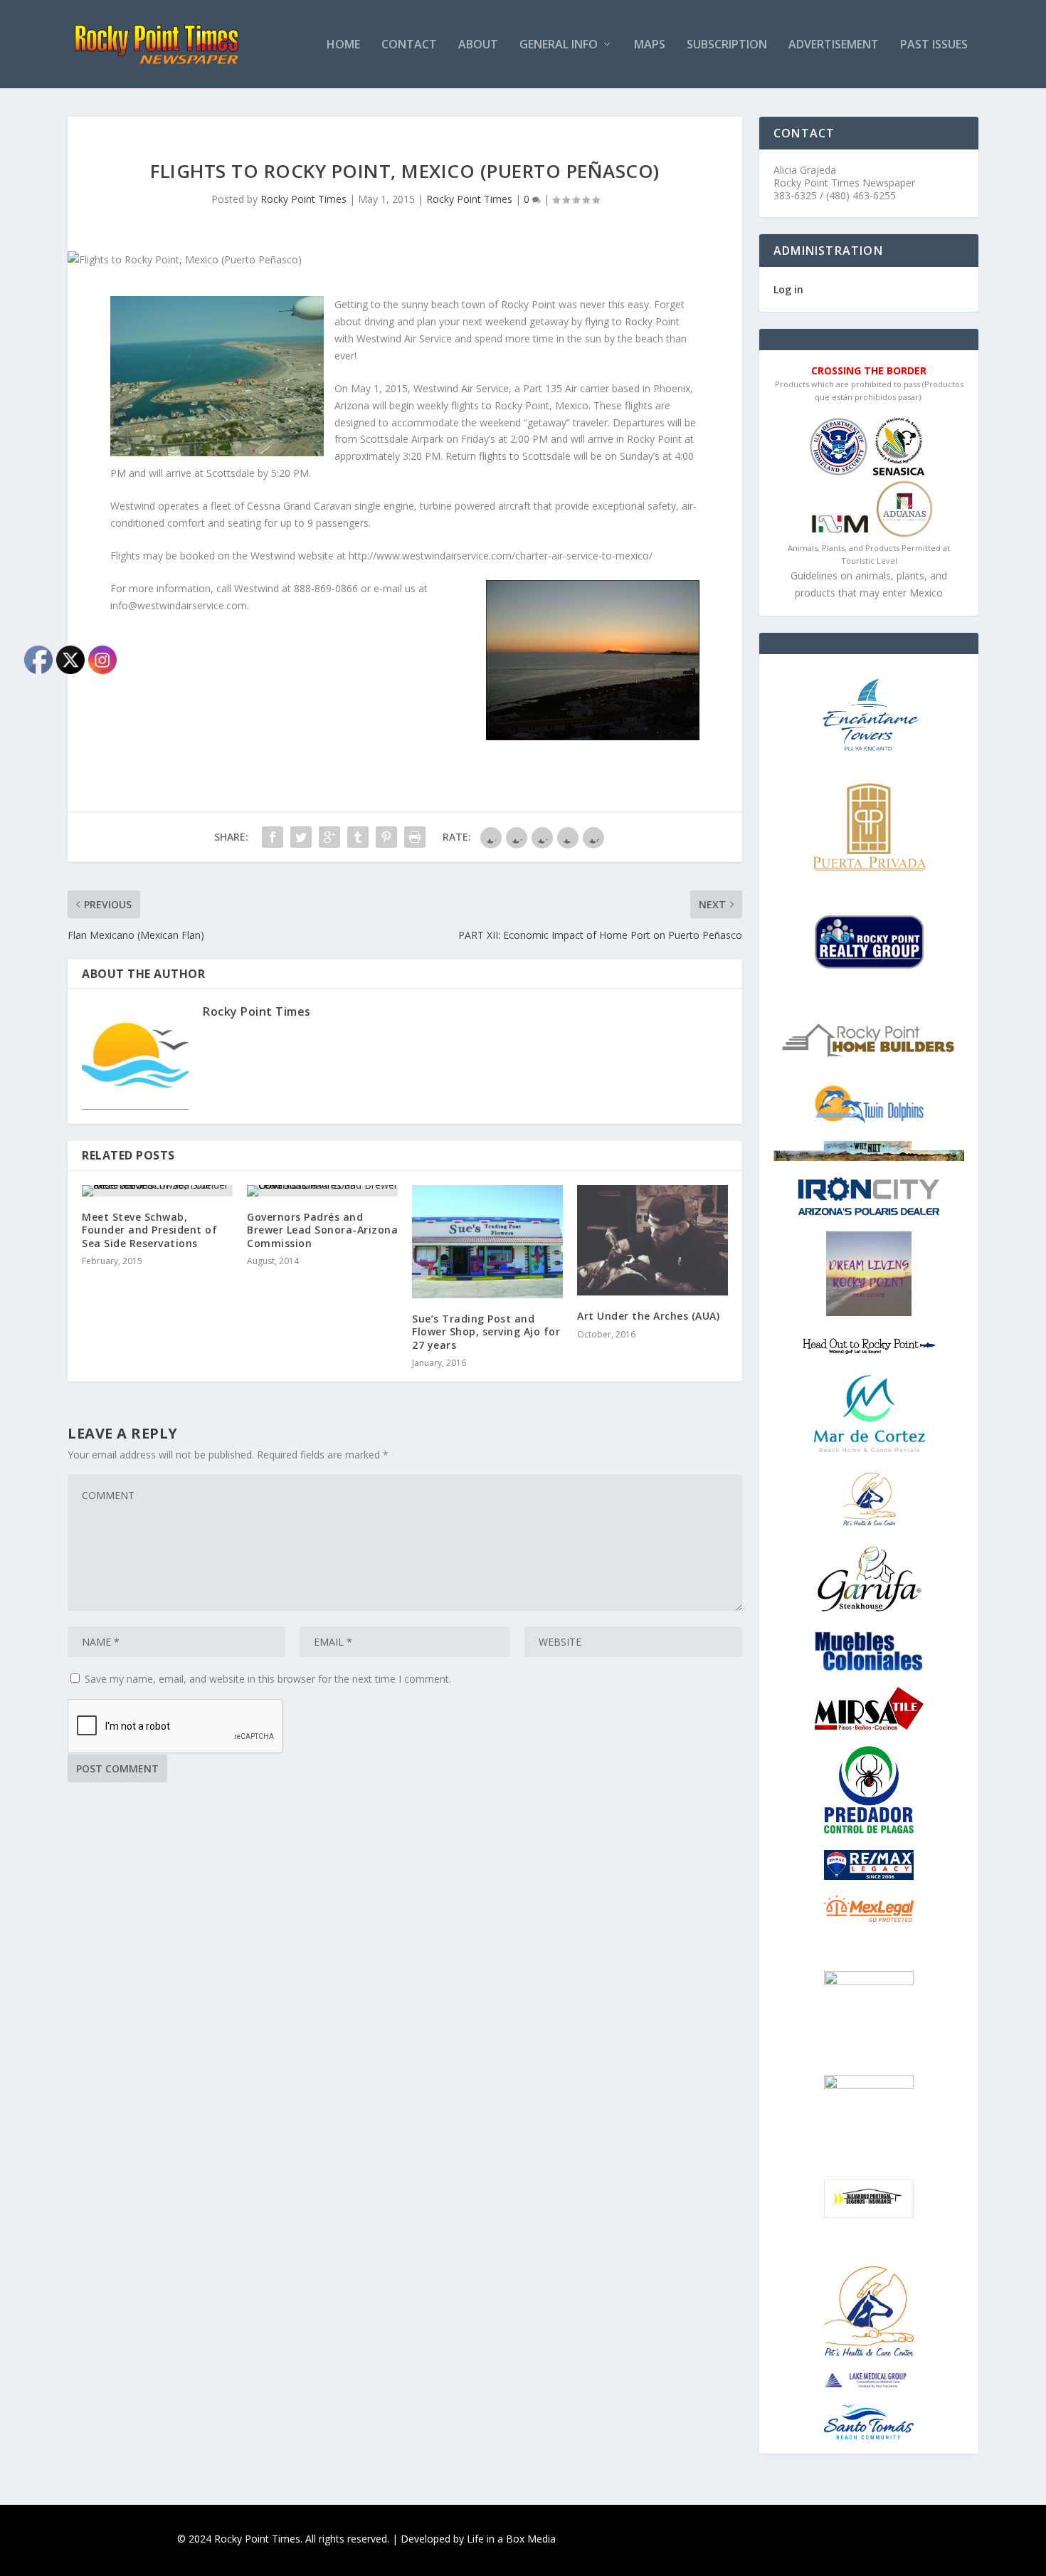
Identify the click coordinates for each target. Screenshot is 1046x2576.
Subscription (727, 45)
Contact (409, 45)
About (478, 45)
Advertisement (834, 45)
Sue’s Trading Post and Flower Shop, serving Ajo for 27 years (486, 1331)
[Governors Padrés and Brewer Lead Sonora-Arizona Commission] (322, 1191)
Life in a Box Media (511, 2539)
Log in (788, 289)
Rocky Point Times (303, 199)
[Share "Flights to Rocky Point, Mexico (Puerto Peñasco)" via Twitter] (301, 837)
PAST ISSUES (934, 45)
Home (343, 45)
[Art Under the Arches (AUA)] (653, 1240)
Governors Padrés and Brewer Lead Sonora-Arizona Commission (322, 1230)
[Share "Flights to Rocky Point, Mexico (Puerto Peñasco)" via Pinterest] (386, 837)
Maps (650, 45)
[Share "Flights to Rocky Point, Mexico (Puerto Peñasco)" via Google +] (329, 837)
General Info (559, 45)
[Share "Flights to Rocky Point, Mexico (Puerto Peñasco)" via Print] (415, 837)
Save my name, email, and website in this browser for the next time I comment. (268, 1679)
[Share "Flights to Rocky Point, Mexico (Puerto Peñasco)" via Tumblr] (358, 837)
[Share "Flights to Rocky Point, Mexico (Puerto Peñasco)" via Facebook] (273, 837)
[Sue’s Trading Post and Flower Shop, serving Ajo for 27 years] (487, 1242)
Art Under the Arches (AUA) (648, 1316)
